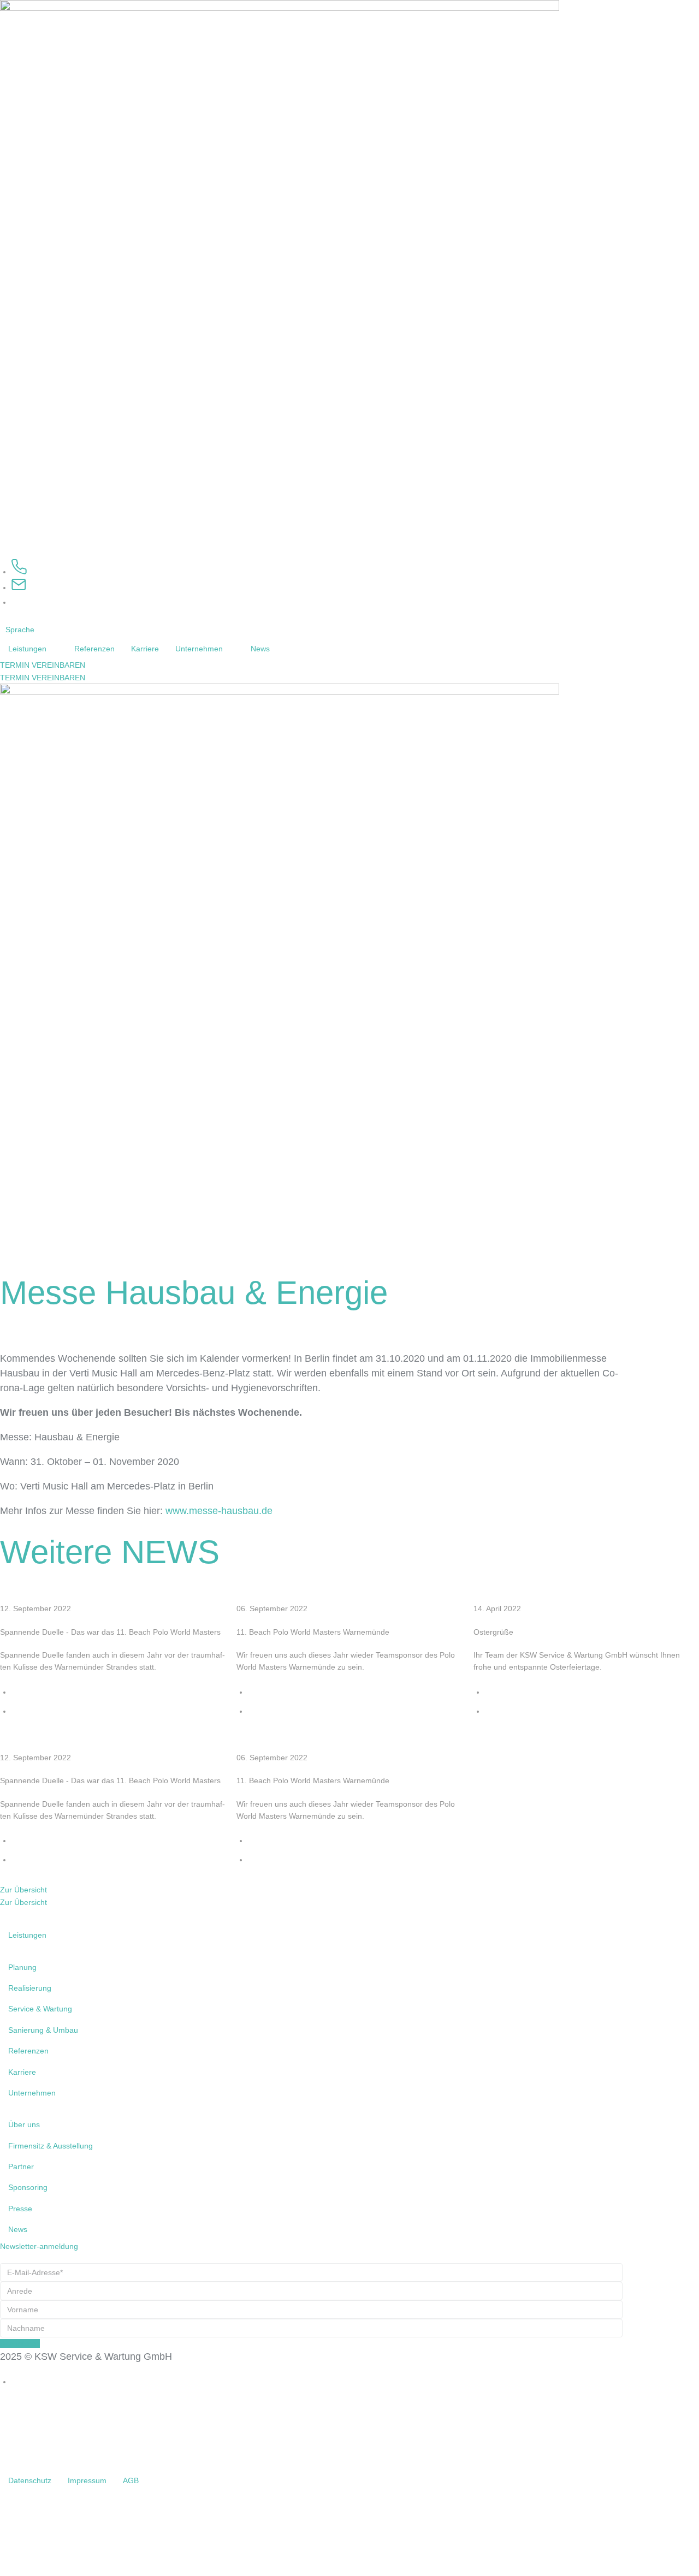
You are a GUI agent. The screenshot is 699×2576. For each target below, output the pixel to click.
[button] (26, 630)
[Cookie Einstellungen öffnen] (82, 2570)
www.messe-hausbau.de (219, 1511)
